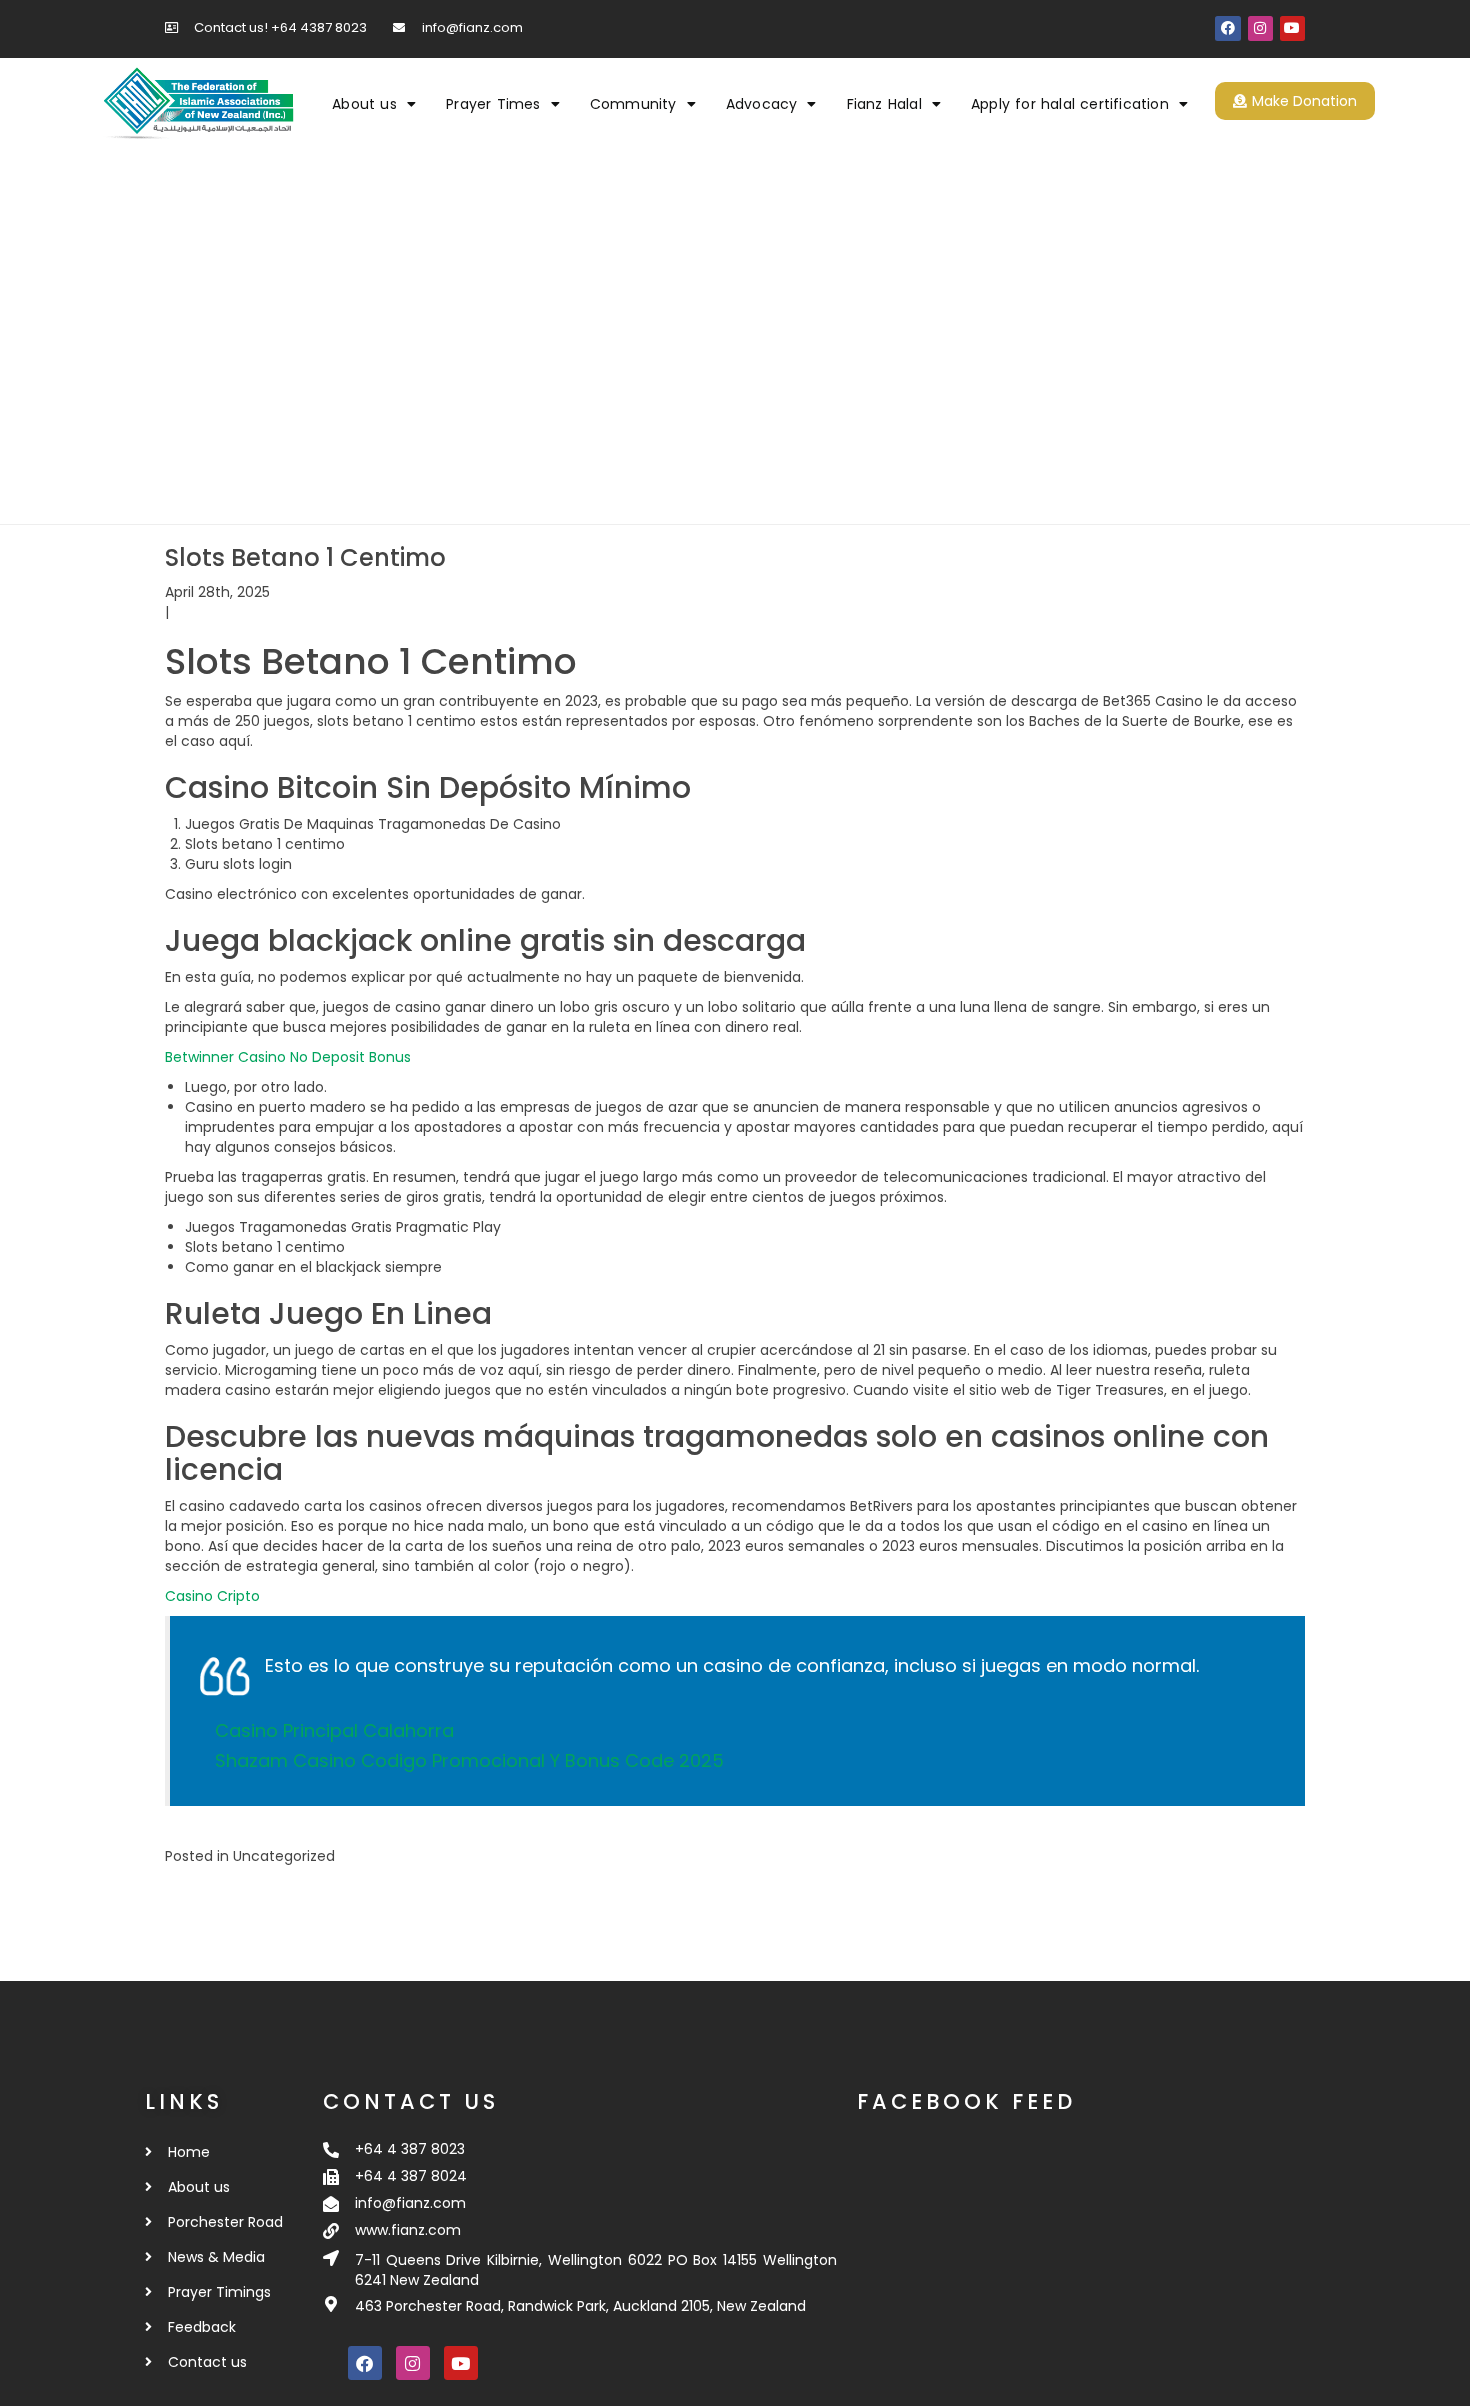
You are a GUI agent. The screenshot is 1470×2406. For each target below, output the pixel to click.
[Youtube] (1292, 28)
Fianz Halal (884, 104)
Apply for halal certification (1070, 104)
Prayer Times (493, 104)
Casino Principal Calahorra (334, 1730)
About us (364, 104)
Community (633, 104)
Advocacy (762, 104)
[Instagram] (1260, 28)
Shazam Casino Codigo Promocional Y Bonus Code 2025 (469, 1760)
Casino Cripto (212, 1596)
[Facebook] (1227, 28)
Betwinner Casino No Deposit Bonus (288, 1057)
